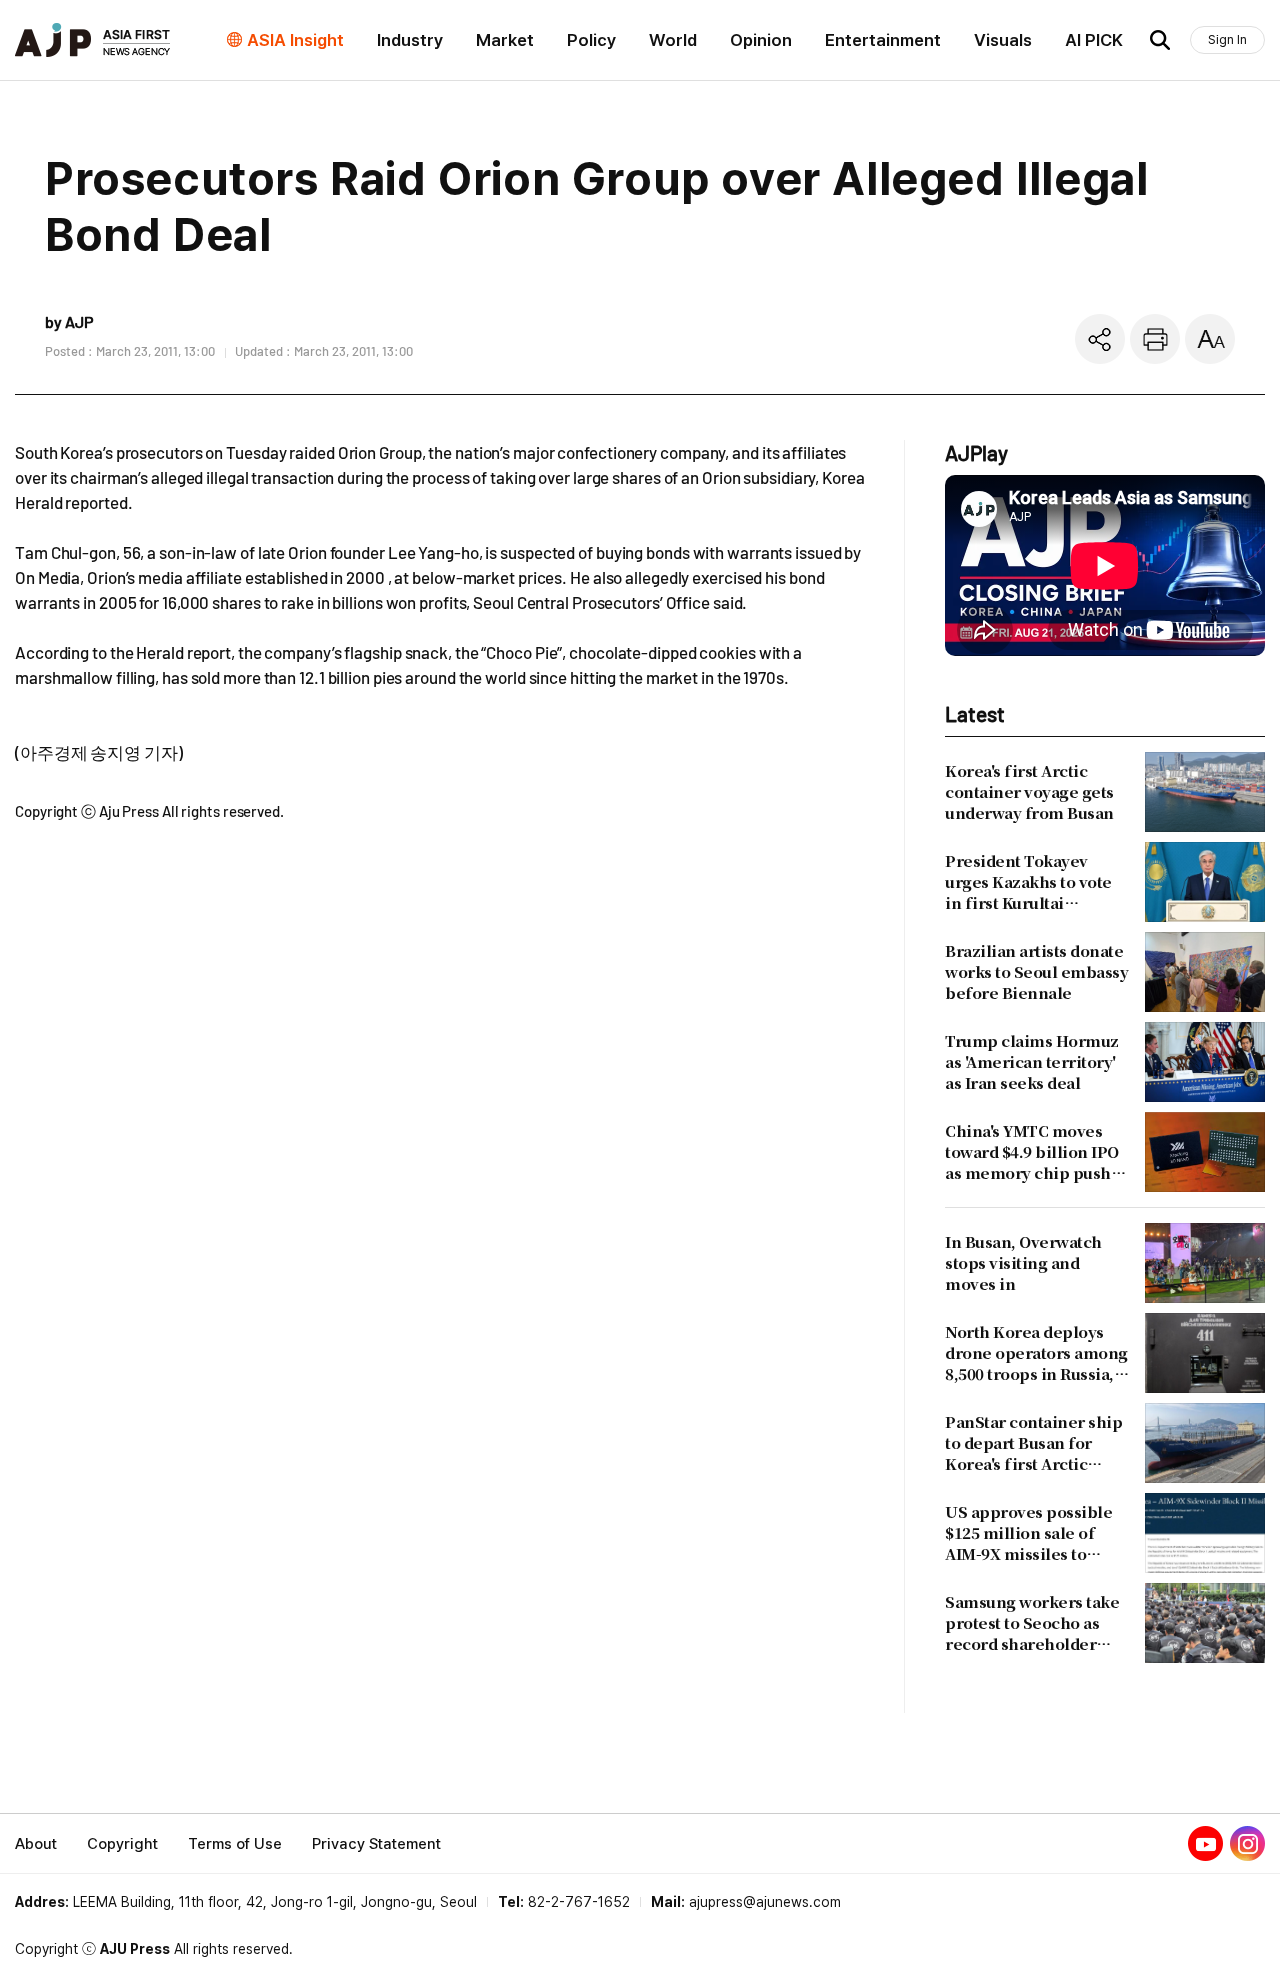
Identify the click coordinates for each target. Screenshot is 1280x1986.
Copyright (122, 1844)
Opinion (761, 40)
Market (505, 40)
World (673, 40)
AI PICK (1094, 40)
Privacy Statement (376, 1844)
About (36, 1844)
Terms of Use (235, 1844)
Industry (410, 40)
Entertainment (883, 40)
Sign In (1227, 39)
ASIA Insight (295, 40)
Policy (591, 40)
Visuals (1003, 40)
